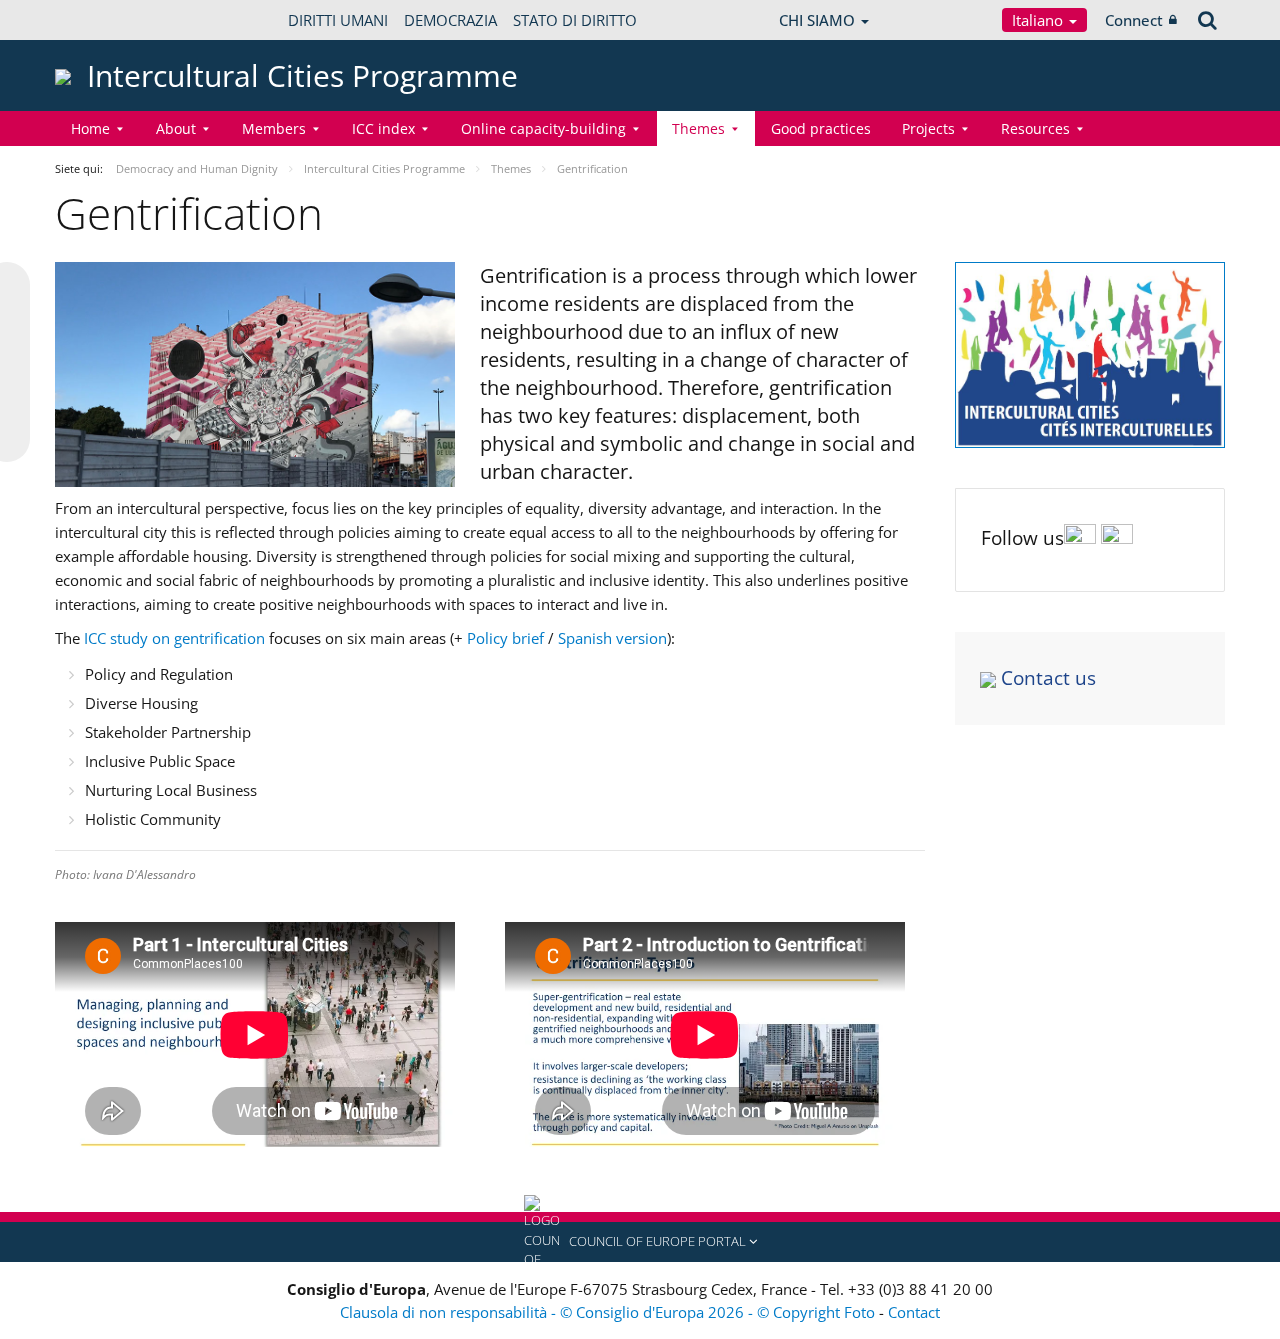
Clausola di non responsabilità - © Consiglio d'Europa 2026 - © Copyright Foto (609, 1312)
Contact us (1048, 678)
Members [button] (274, 128)
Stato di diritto (575, 20)
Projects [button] (928, 128)
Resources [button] (1035, 128)
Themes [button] (698, 128)
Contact (914, 1312)
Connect (1134, 20)
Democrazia (450, 20)
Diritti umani (338, 20)
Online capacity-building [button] (543, 128)
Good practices (821, 128)
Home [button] (90, 128)
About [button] (176, 128)
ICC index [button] (383, 128)
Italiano (1039, 20)
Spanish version (612, 638)
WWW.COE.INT (105, 20)
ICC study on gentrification (174, 638)
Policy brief (505, 638)
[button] (640, 1242)
